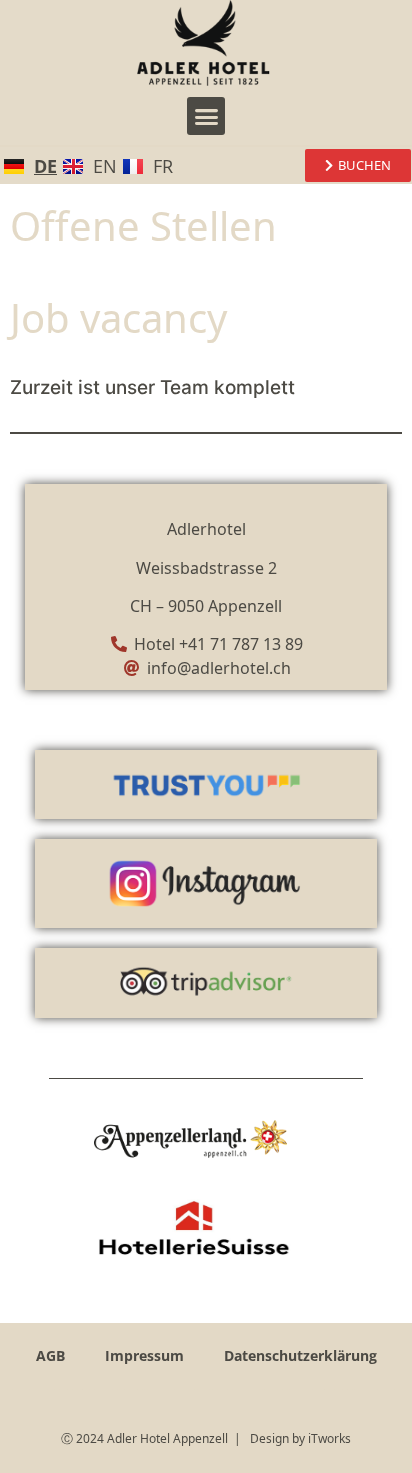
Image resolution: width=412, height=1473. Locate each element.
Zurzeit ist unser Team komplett (152, 387)
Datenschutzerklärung (300, 1355)
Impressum (144, 1355)
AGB (50, 1355)
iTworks (329, 1438)
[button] (206, 116)
